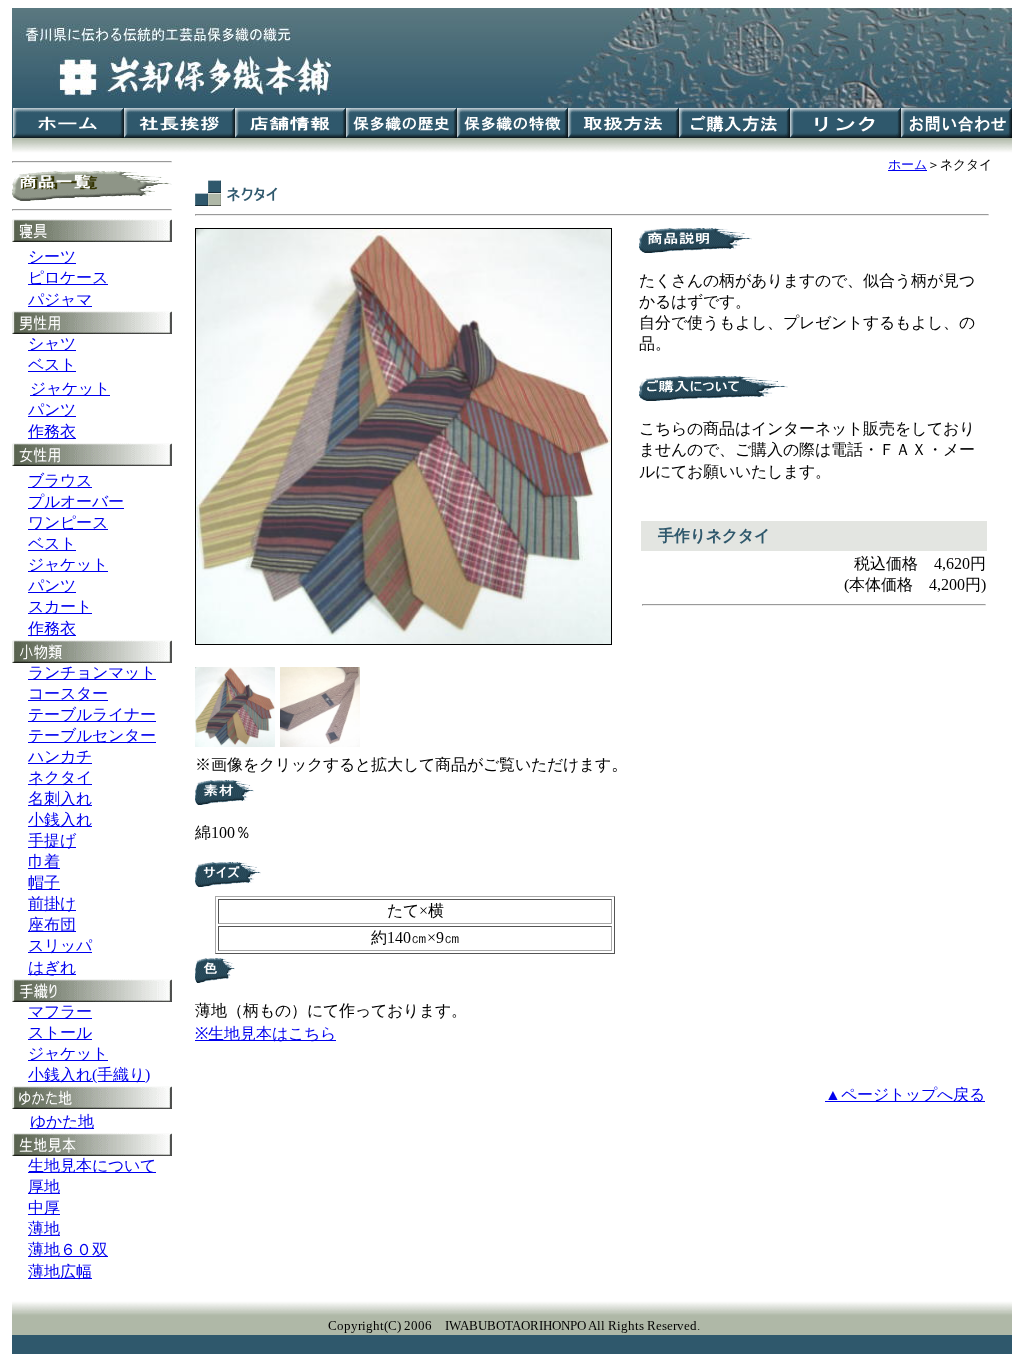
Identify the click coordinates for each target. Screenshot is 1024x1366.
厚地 (44, 1186)
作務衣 (52, 431)
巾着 (44, 861)
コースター (68, 693)
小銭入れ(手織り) (89, 1074)
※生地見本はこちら (265, 1033)
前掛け (52, 903)
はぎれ (52, 967)
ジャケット (68, 564)
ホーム (907, 164)
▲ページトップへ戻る (905, 1094)
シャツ (52, 343)
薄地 (44, 1228)
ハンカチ (60, 756)
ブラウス (60, 480)
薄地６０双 (68, 1249)
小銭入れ (60, 819)
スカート (60, 606)
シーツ (52, 256)
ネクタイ (60, 777)
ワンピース (68, 522)
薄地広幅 (60, 1271)
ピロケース (68, 277)
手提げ (52, 840)
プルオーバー (76, 501)
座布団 (52, 924)
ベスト (52, 364)
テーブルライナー (92, 714)
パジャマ (60, 299)
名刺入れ (60, 798)
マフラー (60, 1011)
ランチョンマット (92, 672)
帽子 (44, 882)
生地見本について (92, 1165)
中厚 (44, 1207)
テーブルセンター (92, 735)
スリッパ (60, 945)
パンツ (52, 409)
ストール (60, 1032)
